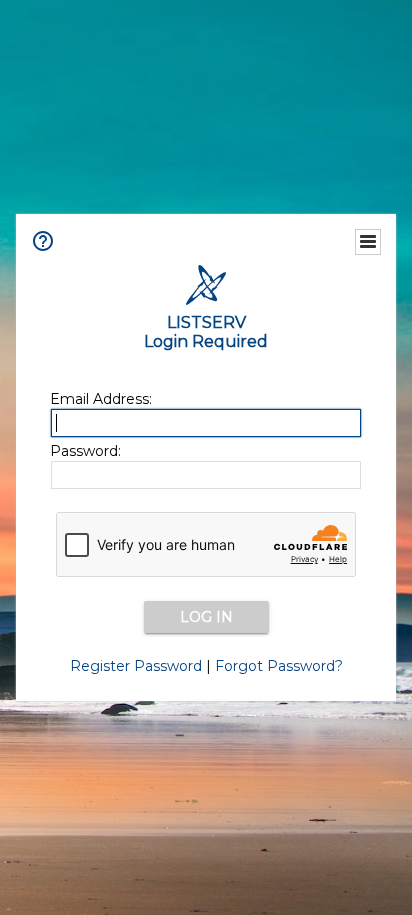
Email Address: (101, 399)
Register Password (136, 666)
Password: (85, 451)
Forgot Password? (279, 666)
